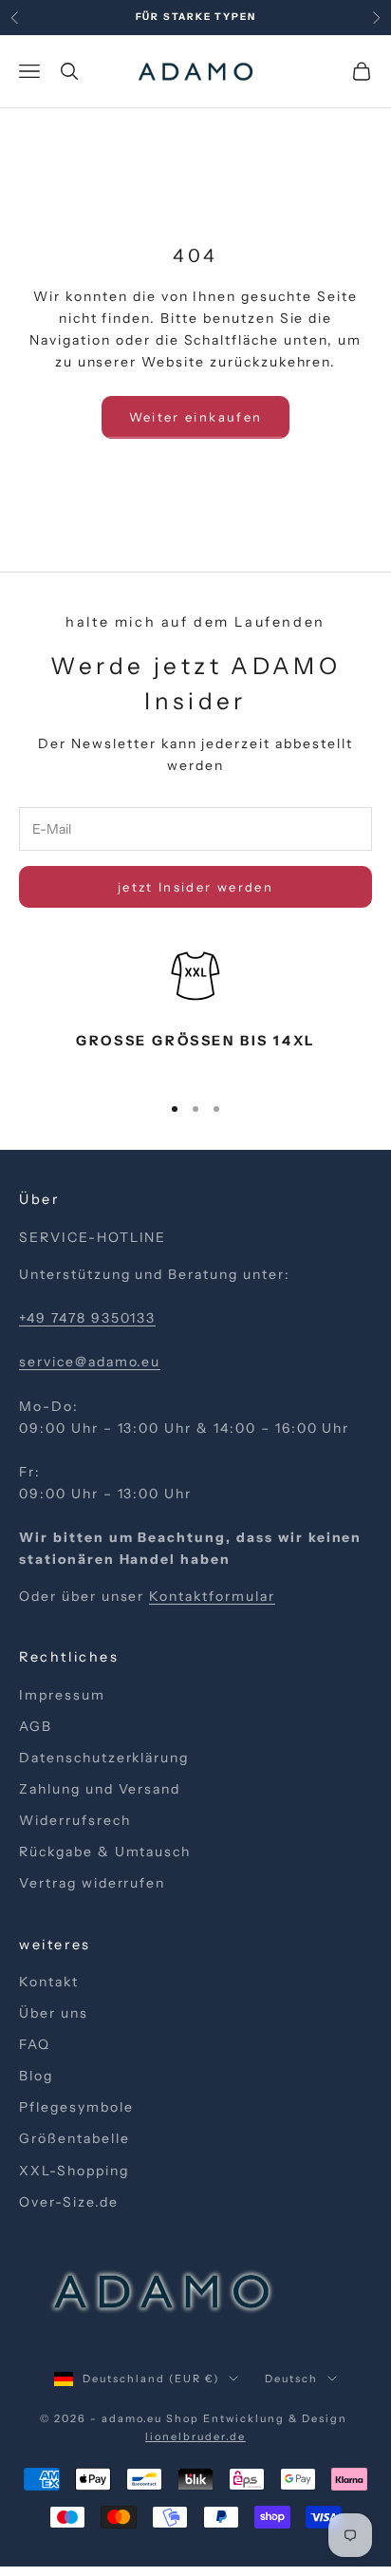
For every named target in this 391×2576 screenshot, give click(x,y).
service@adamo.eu (90, 1362)
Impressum (62, 1695)
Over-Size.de (69, 2202)
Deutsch (291, 2379)
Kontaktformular (212, 1596)
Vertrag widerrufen (92, 1883)
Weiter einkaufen (195, 417)
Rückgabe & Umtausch (105, 1852)
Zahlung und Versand (100, 1789)
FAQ (35, 2044)
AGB (36, 1726)
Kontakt (49, 1982)
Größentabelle (74, 2138)
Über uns (54, 2013)
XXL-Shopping (74, 2171)
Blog (36, 2076)
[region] (195, 1011)
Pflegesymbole (76, 2107)
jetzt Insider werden (195, 887)
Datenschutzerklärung (104, 1758)
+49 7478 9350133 (87, 1318)
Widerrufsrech (74, 1820)
